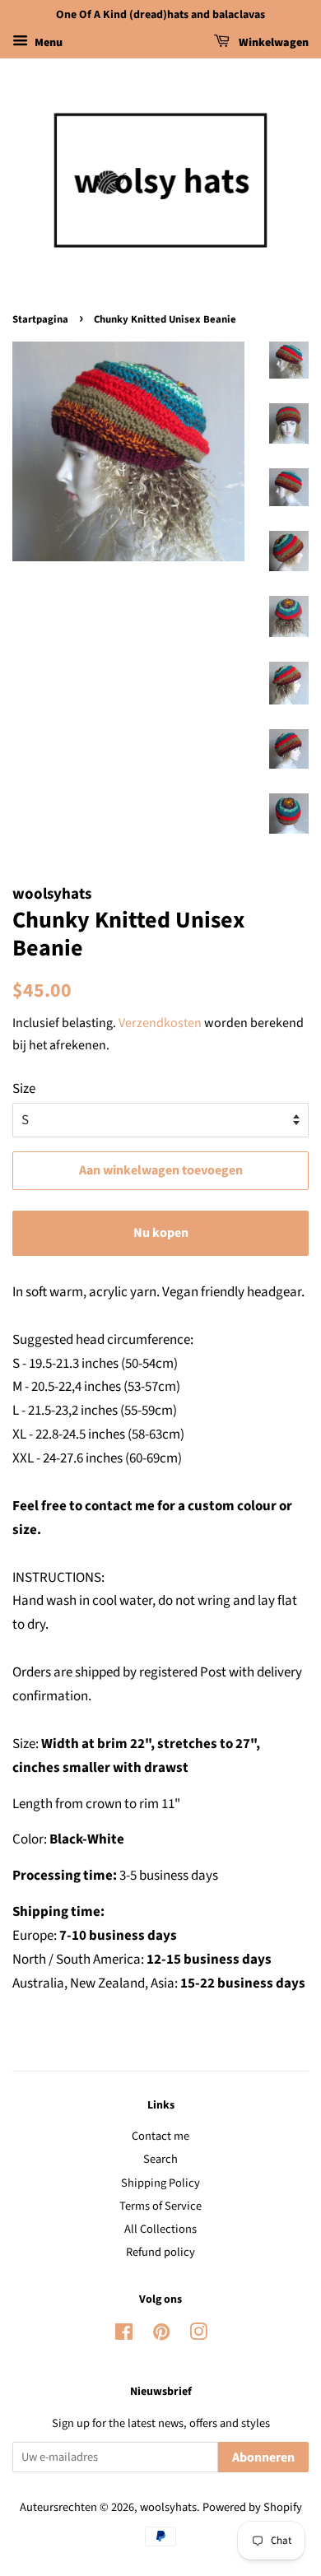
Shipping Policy (160, 2183)
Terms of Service (160, 2206)
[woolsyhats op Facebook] (124, 2335)
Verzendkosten (160, 1023)
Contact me (160, 2136)
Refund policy (160, 2252)
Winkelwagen (272, 43)
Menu (47, 43)
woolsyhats (168, 2507)
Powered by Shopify (252, 2507)
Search (160, 2159)
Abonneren (263, 2457)
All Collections (160, 2229)
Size (24, 1089)
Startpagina (40, 319)
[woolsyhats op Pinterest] (161, 2335)
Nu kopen (161, 1233)
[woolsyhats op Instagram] (198, 2335)
